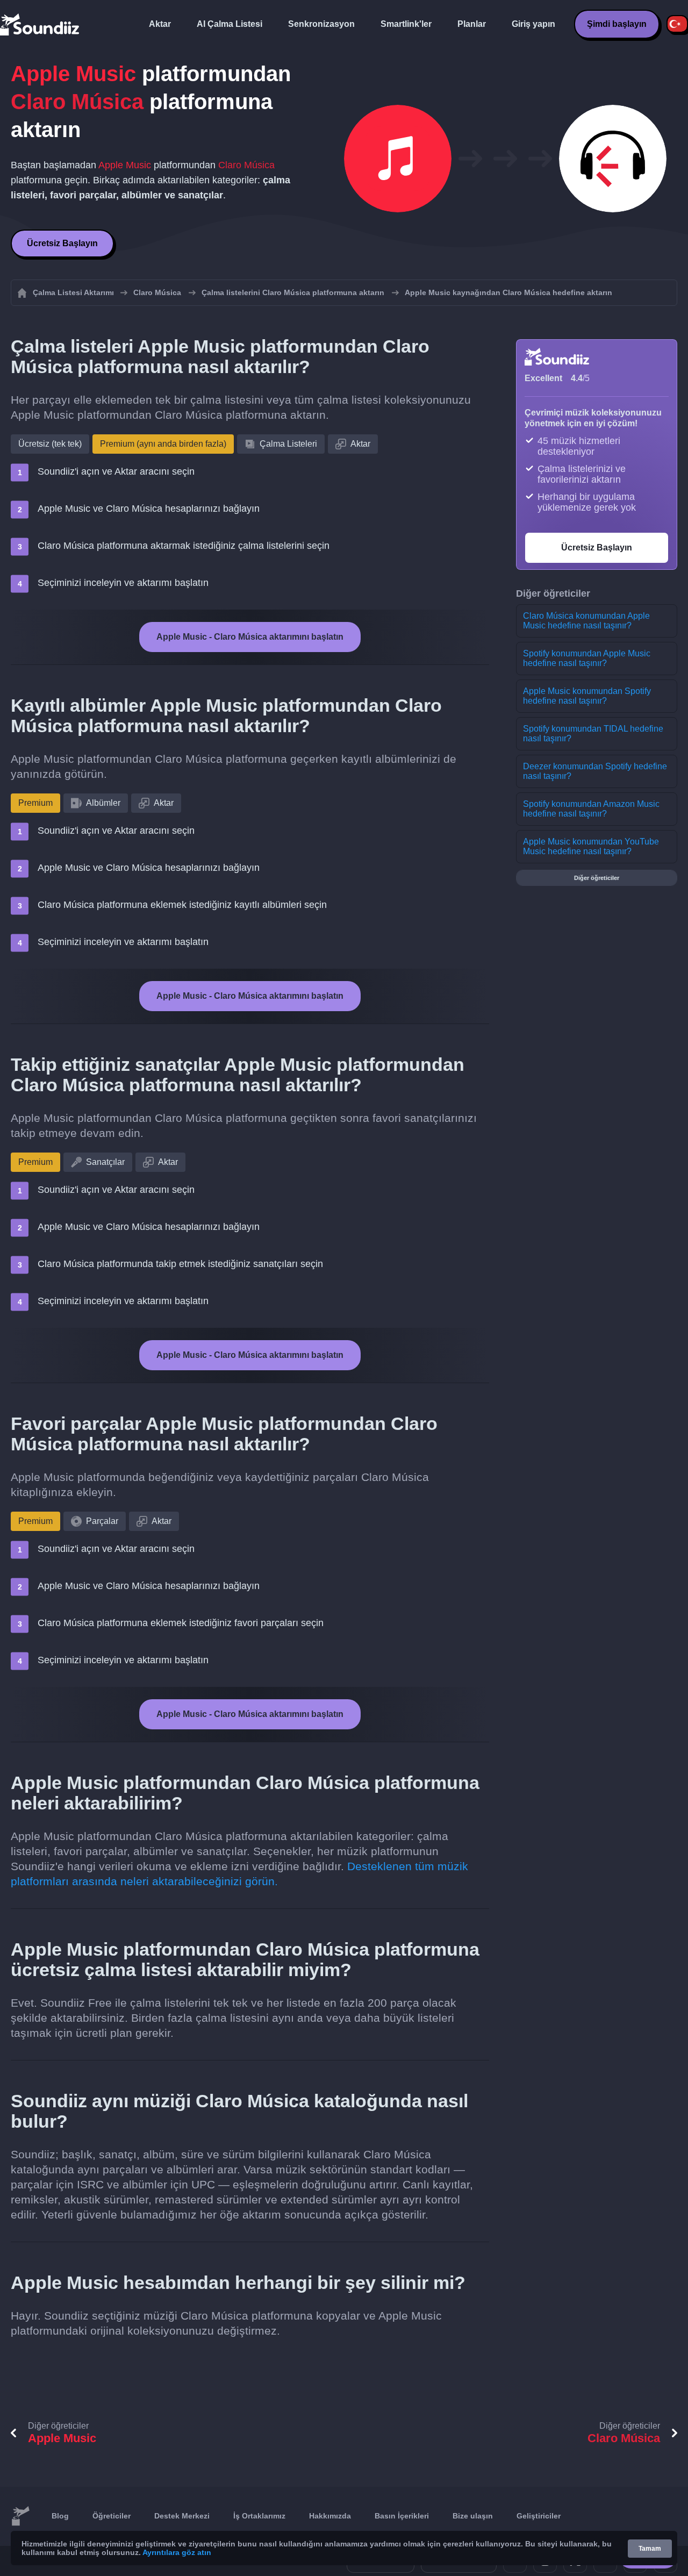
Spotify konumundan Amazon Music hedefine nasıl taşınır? (591, 809)
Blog (60, 2516)
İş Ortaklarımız (259, 2516)
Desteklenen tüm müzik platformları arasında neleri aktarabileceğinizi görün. (239, 1874)
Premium (35, 803)
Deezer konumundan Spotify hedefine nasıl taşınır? (595, 771)
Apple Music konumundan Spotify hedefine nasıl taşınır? (587, 696)
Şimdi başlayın (617, 24)
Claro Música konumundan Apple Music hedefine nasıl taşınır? (586, 621)
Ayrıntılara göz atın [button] (177, 2552)
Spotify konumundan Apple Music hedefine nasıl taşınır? (587, 658)
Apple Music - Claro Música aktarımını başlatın (250, 637)
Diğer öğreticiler (597, 878)
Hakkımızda (330, 2516)
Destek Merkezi (182, 2516)
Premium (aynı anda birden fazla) (163, 444)
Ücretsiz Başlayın (62, 243)
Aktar (160, 24)
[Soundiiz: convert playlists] (20, 2516)
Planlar (472, 24)
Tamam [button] (650, 2549)
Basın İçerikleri (402, 2516)
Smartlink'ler (406, 24)
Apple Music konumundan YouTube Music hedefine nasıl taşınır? (591, 846)
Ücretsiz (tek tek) (50, 444)
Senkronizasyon (321, 24)
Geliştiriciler (539, 2516)
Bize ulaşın (473, 2516)
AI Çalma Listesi (230, 24)
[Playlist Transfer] (40, 24)
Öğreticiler (112, 2516)
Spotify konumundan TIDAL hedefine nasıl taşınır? (593, 734)
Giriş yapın (533, 24)
